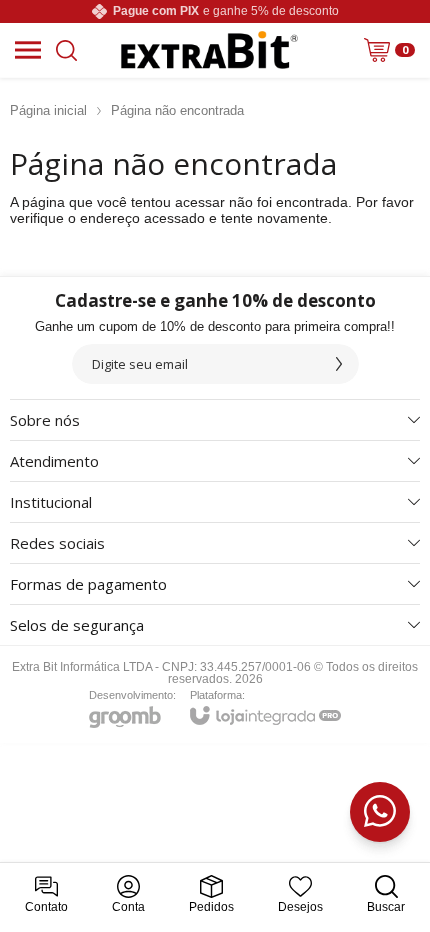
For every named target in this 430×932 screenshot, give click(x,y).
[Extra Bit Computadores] (210, 50)
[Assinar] (339, 364)
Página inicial (48, 110)
